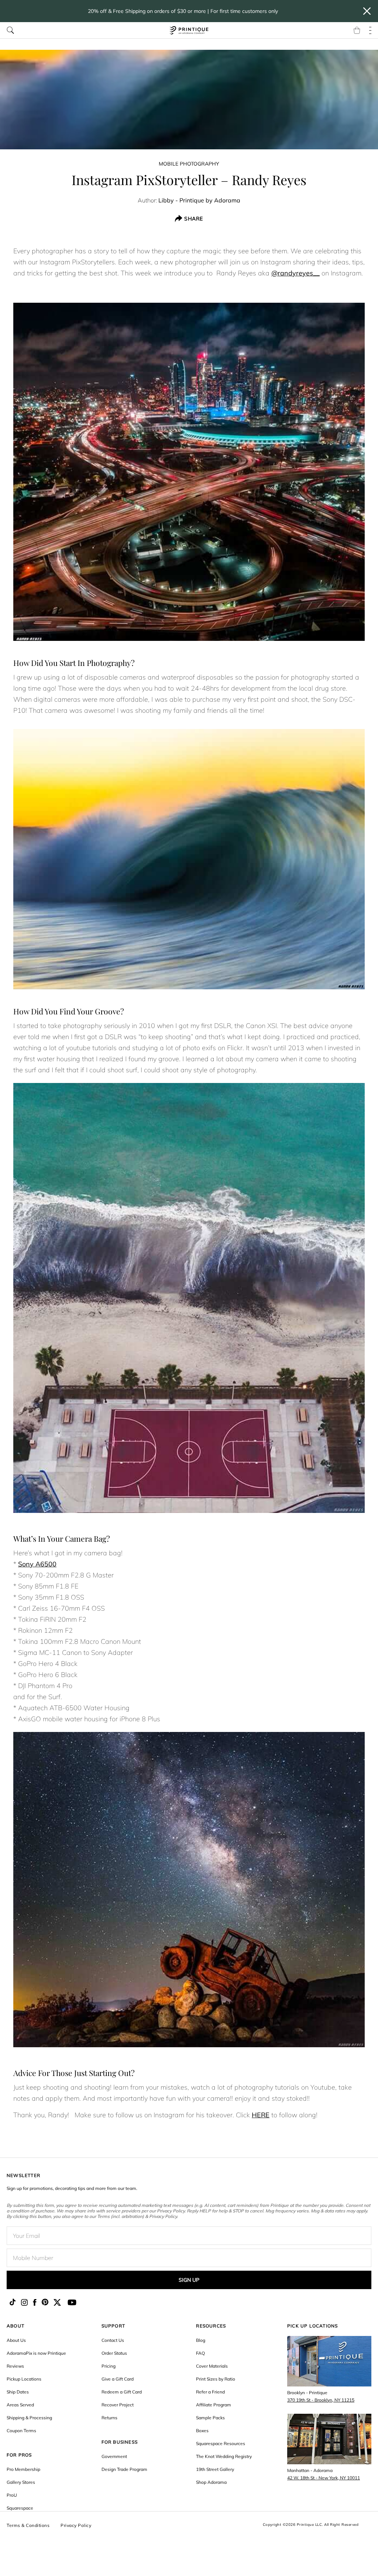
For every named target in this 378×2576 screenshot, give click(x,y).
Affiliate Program (214, 2405)
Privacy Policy (76, 2525)
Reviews (15, 2366)
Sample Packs (210, 2418)
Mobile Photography (189, 164)
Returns (109, 2418)
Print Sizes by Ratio (216, 2379)
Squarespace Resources (221, 2443)
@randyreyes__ (295, 273)
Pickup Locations (24, 2379)
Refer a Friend (210, 2392)
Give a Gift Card (118, 2379)
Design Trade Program (124, 2469)
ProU (12, 2495)
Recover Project (118, 2405)
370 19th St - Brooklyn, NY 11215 (321, 2400)
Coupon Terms (21, 2431)
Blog (201, 2340)
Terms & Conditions (28, 2525)
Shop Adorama (211, 2482)
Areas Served (20, 2405)
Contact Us (113, 2340)
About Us (16, 2340)
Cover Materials (212, 2366)
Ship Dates (18, 2392)
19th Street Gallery (215, 2469)
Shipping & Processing (29, 2418)
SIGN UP (189, 2280)
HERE (261, 2115)
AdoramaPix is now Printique (36, 2353)
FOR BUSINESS (120, 2442)
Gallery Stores (21, 2482)
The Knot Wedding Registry (224, 2456)
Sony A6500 (37, 1564)
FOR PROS (19, 2455)
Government (114, 2456)
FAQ (200, 2353)
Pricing (109, 2366)
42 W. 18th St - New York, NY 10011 (324, 2478)
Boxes (202, 2431)
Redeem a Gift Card (122, 2392)
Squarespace (20, 2508)
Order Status (114, 2353)
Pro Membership (23, 2469)
